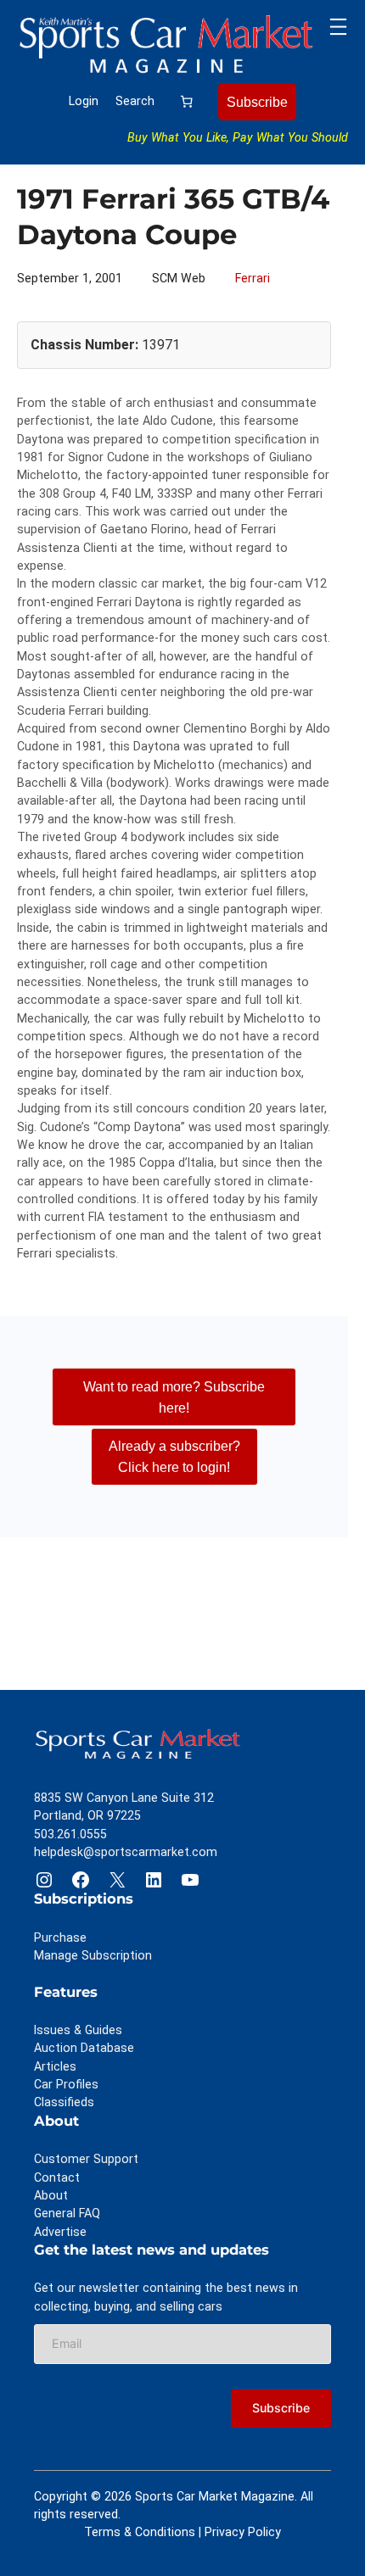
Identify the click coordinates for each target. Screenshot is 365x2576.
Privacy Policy (243, 2532)
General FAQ (67, 2213)
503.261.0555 (70, 1834)
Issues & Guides (78, 2030)
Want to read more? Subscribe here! (174, 1397)
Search (135, 101)
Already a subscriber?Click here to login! (174, 1456)
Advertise (60, 2232)
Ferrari (253, 278)
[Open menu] (338, 27)
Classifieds (64, 2102)
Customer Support (86, 2159)
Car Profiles (66, 2084)
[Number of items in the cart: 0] (187, 102)
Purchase (60, 1938)
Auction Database (84, 2048)
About (51, 2195)
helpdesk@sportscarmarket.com (126, 1852)
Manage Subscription (93, 1955)
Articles (55, 2066)
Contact (57, 2177)
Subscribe (257, 102)
